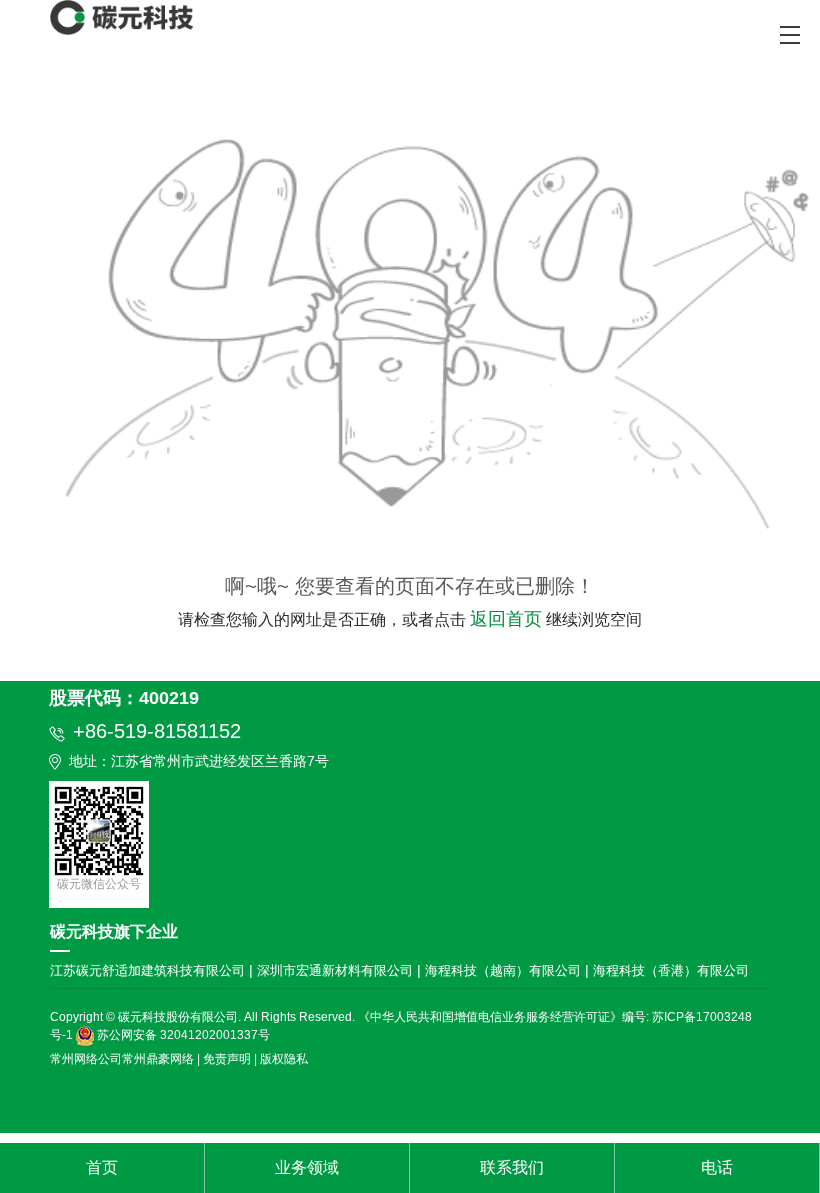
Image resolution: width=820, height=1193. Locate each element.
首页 (102, 1167)
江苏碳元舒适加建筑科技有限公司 (149, 970)
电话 (717, 1167)
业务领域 (307, 1167)
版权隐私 (284, 1059)
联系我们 (512, 1167)
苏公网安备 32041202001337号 (182, 1035)
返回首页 (506, 619)
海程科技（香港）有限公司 (671, 970)
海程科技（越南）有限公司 (505, 970)
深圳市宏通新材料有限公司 (337, 970)
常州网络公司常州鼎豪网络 (122, 1059)
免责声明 (227, 1059)
